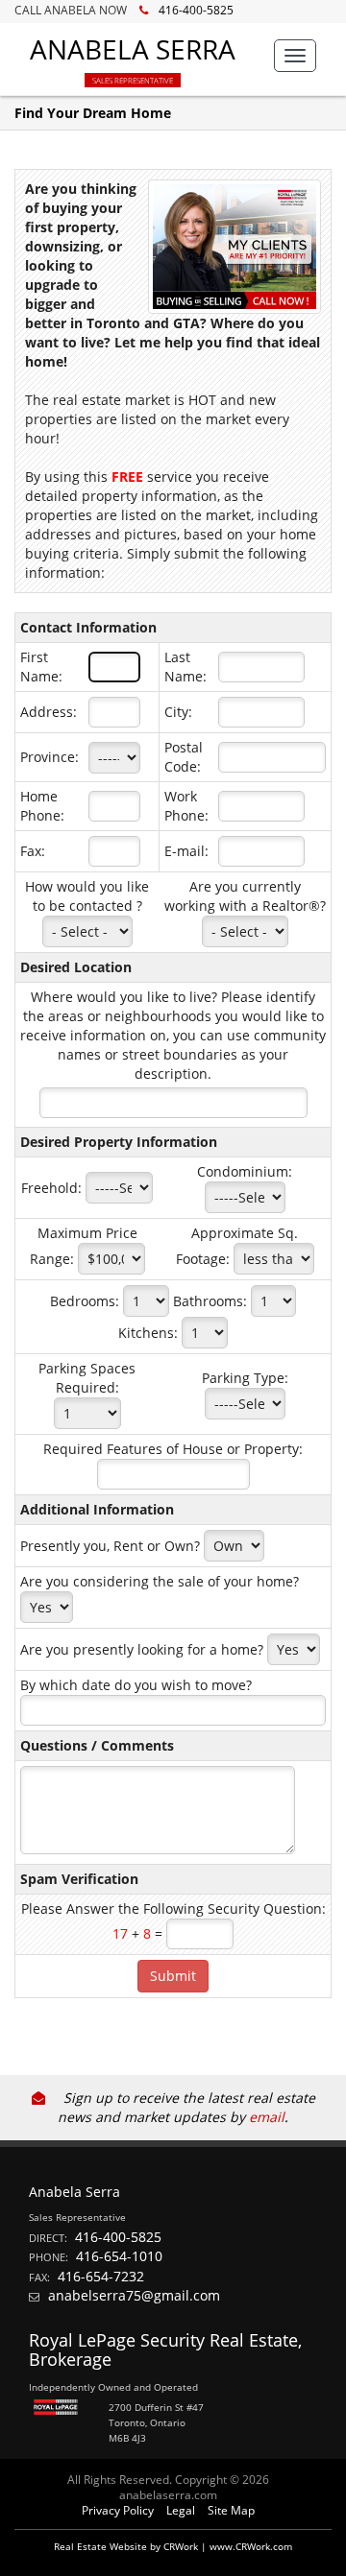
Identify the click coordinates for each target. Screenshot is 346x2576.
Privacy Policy (118, 2510)
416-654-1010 (119, 2256)
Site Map (231, 2510)
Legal (181, 2510)
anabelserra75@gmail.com (134, 2295)
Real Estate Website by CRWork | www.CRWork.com (173, 2546)
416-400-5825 (196, 10)
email (267, 2117)
